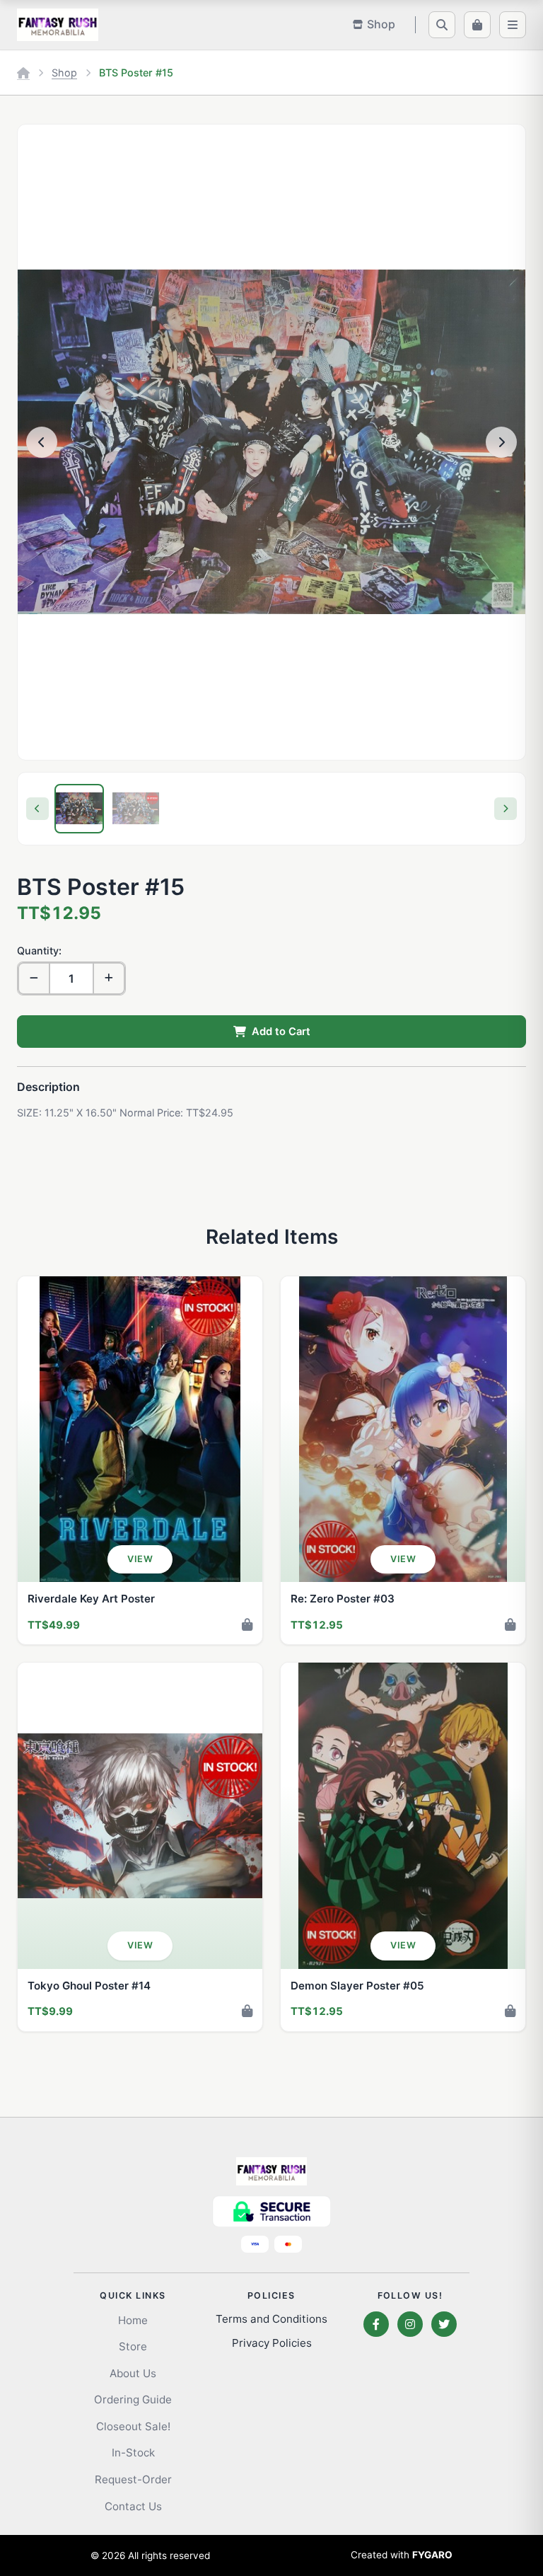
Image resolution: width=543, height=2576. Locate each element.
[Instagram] (410, 2324)
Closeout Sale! (133, 2426)
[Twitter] (444, 2324)
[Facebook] (376, 2324)
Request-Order (133, 2479)
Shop (64, 73)
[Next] (506, 809)
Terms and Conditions (271, 2319)
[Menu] (513, 25)
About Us (133, 2373)
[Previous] (37, 809)
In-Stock (133, 2453)
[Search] (442, 25)
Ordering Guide (133, 2399)
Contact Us (133, 2506)
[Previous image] (42, 442)
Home (133, 2320)
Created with (402, 2555)
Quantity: (39, 951)
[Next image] (501, 442)
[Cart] (477, 25)
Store (133, 2346)
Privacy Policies (272, 2343)
